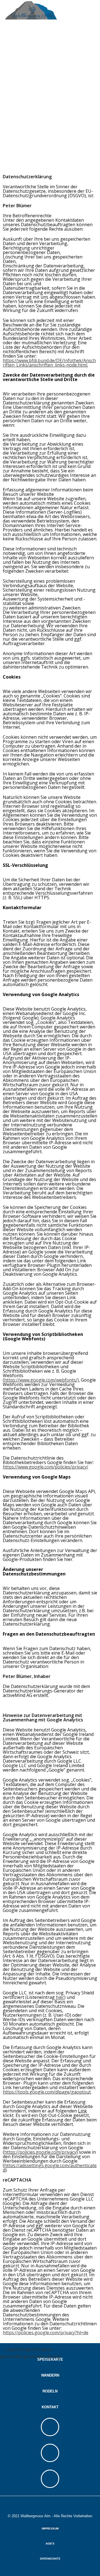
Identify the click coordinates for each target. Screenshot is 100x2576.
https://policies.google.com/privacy (40, 2152)
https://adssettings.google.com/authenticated (50, 2168)
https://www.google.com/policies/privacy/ (46, 1467)
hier (60, 1997)
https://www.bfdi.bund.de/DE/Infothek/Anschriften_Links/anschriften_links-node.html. (49, 363)
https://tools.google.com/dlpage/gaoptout (47, 2092)
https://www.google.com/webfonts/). (42, 1380)
